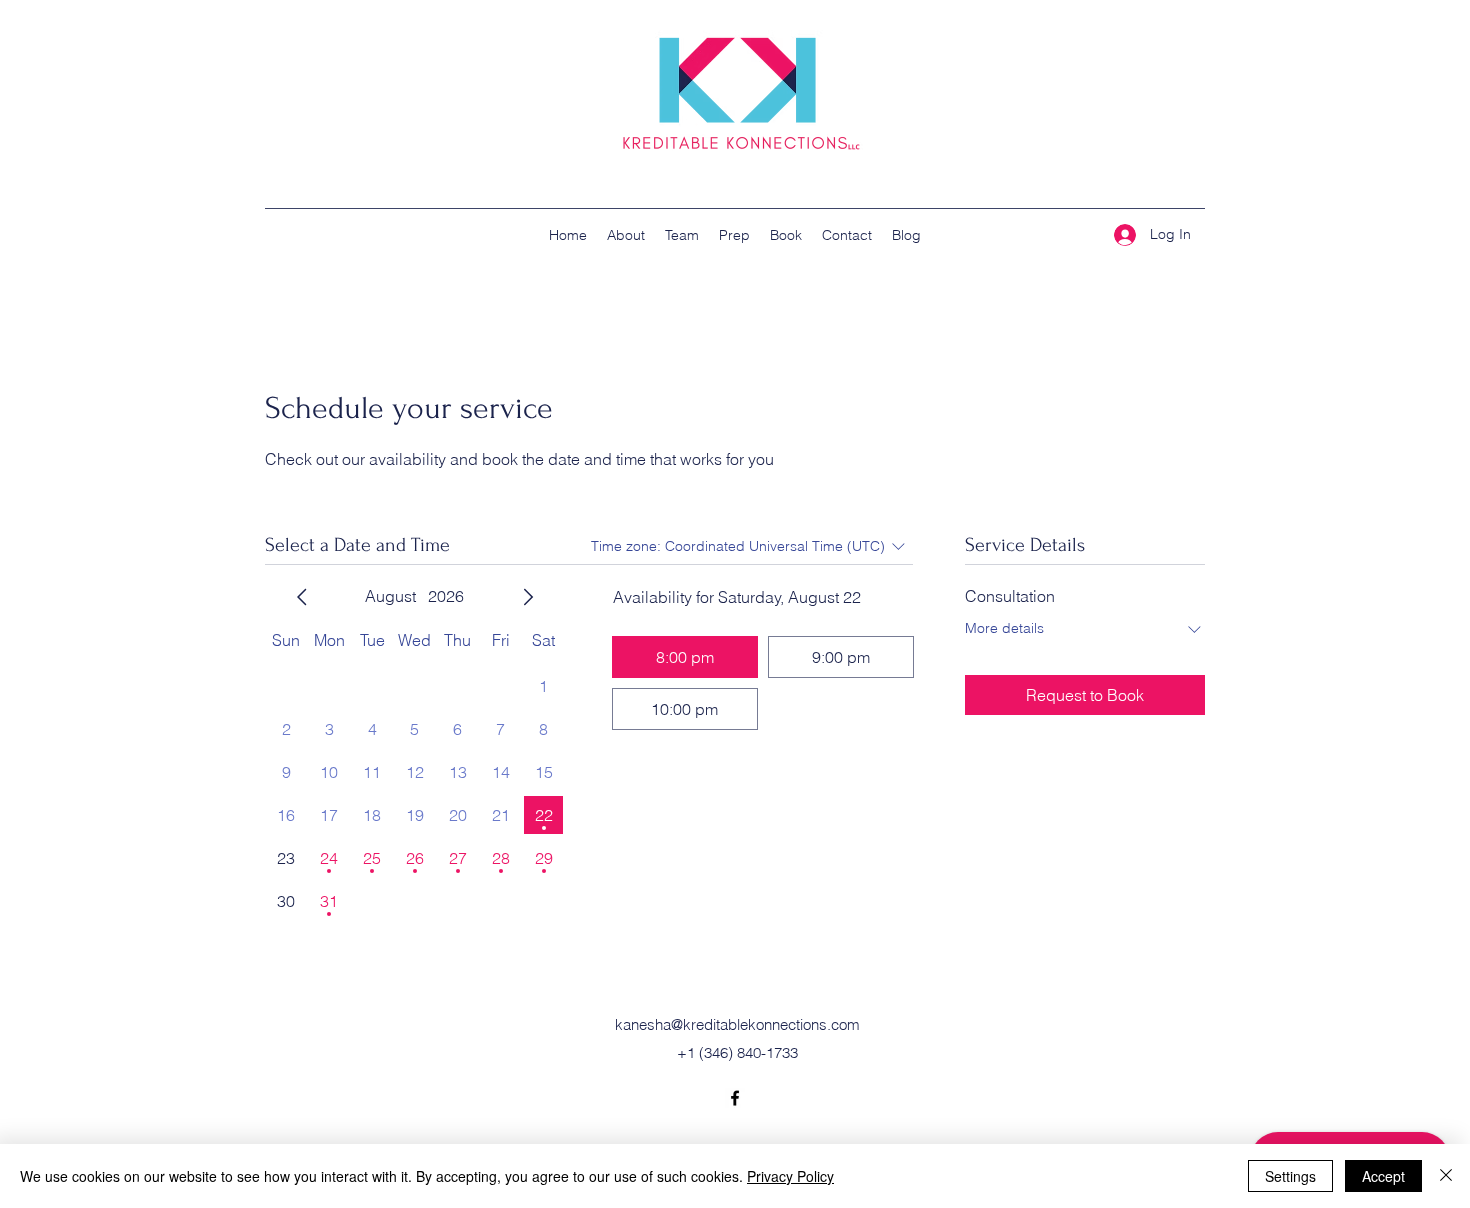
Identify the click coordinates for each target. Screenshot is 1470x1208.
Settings (1290, 1176)
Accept (1383, 1176)
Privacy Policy (790, 1176)
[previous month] (302, 597)
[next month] (528, 597)
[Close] (1446, 1176)
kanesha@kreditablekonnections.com (737, 1024)
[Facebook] (735, 1098)
